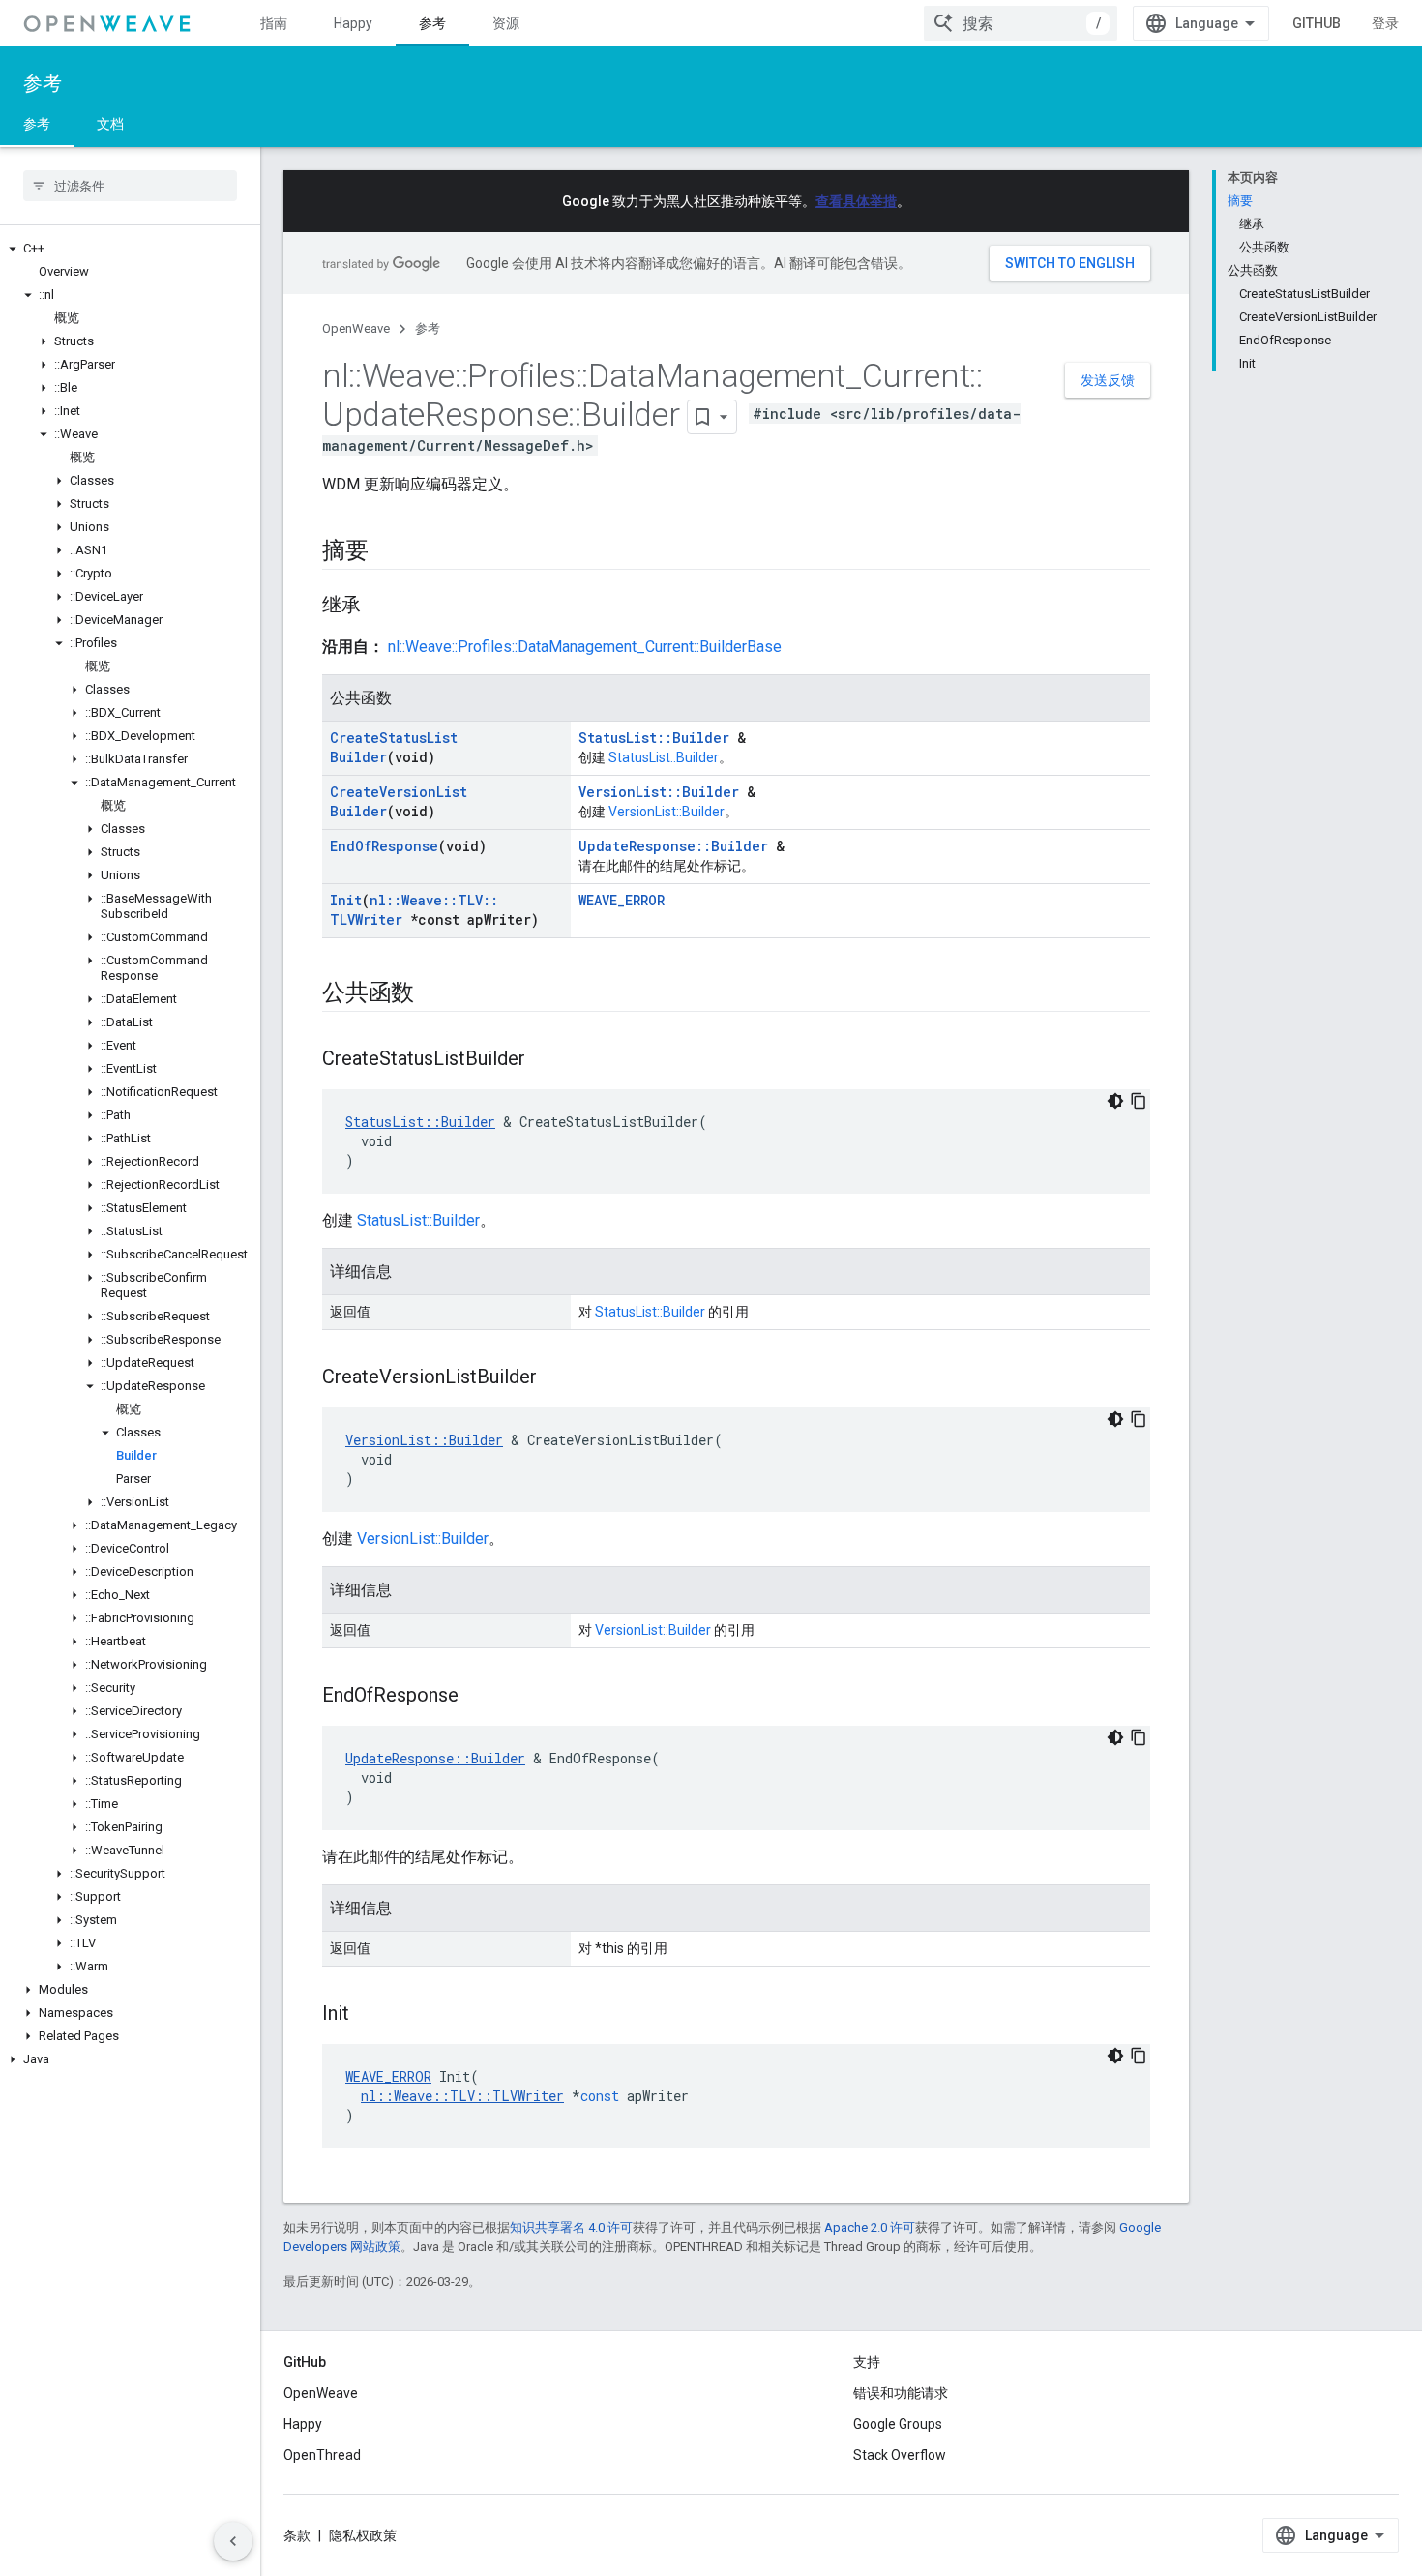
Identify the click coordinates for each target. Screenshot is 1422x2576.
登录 (1385, 23)
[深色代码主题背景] (1115, 1101)
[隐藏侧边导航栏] (233, 2541)
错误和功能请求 (901, 2393)
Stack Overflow (900, 2455)
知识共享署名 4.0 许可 (571, 2227)
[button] (130, 249)
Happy (353, 23)
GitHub (1317, 23)
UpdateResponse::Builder (673, 846)
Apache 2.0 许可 (870, 2227)
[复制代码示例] (1139, 1101)
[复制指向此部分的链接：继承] (380, 607)
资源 (506, 23)
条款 (297, 2535)
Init (346, 900)
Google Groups (898, 2424)
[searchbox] (130, 186)
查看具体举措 (856, 201)
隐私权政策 (363, 2535)
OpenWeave (356, 328)
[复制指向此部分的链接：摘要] (388, 552)
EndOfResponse (384, 846)
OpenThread (322, 2455)
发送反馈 (1108, 380)
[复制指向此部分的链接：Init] (369, 2015)
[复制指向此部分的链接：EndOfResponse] (478, 1697)
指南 (274, 23)
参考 (432, 23)
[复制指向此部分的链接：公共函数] (433, 994)
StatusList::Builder (654, 738)
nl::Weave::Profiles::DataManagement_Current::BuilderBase (585, 647)
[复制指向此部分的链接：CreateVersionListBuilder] (556, 1378)
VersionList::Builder (659, 792)
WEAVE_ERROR (622, 900)
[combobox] (1021, 23)
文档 (110, 124)
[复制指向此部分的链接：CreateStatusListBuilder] (545, 1060)
